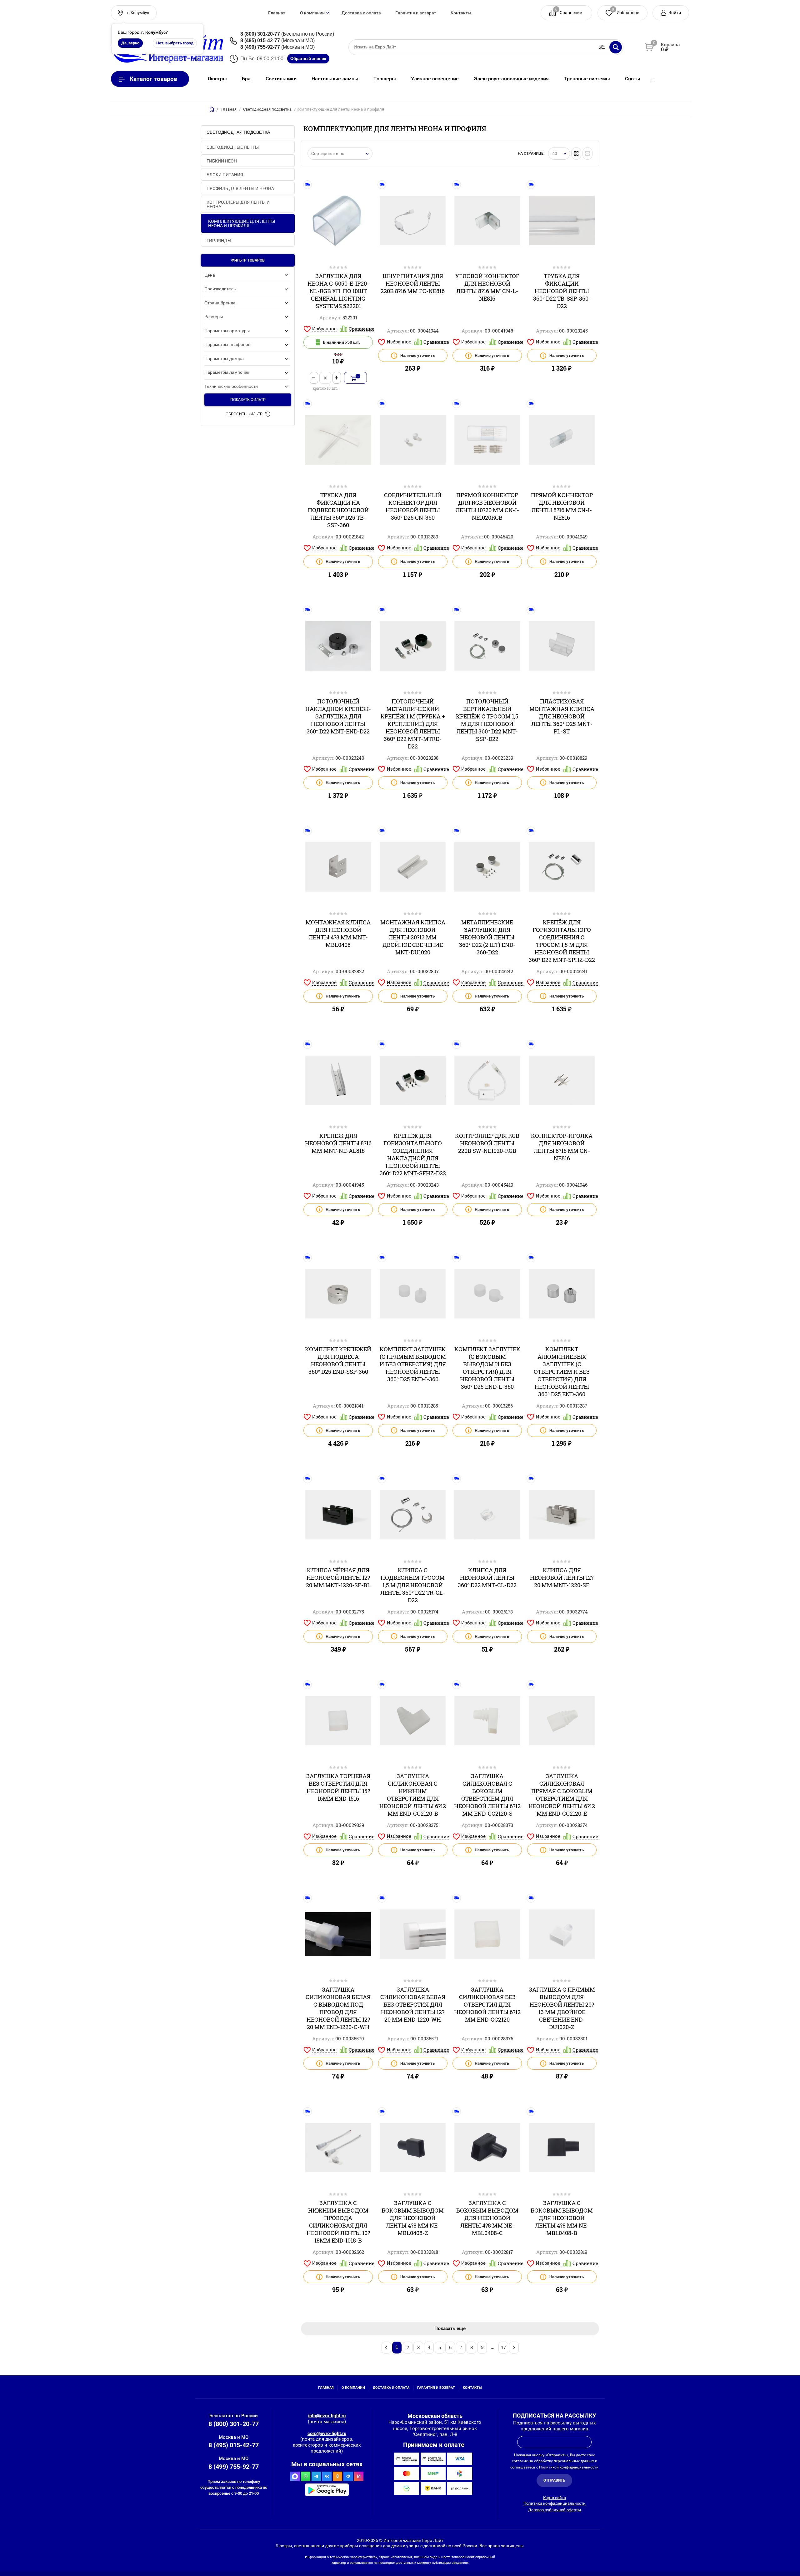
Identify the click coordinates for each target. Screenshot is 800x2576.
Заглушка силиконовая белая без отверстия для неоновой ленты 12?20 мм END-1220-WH (413, 2004)
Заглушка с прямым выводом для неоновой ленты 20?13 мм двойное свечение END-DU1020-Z (562, 2008)
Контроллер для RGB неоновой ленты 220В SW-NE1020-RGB (487, 1143)
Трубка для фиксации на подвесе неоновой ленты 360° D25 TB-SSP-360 (338, 510)
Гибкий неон (222, 161)
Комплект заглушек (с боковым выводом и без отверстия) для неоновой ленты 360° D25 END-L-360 (487, 1368)
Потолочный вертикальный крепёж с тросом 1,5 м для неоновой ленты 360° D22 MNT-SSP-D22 (487, 720)
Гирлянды (219, 241)
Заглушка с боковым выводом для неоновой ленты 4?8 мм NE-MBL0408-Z (413, 2218)
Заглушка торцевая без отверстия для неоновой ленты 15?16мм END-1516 (338, 1787)
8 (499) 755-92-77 (260, 47)
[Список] (587, 153)
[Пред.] (386, 2348)
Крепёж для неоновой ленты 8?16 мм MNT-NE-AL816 (338, 1143)
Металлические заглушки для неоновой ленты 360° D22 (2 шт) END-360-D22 (487, 937)
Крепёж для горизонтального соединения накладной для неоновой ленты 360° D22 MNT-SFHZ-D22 (413, 1154)
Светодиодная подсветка (267, 109)
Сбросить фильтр (244, 414)
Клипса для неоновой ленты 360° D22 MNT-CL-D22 (487, 1578)
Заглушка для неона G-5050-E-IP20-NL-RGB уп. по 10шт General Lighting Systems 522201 (338, 291)
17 (503, 2347)
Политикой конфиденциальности (569, 2467)
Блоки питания (225, 175)
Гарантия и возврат (416, 13)
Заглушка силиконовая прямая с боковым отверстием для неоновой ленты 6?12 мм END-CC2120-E (562, 1795)
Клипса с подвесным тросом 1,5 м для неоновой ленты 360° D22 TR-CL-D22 (413, 1585)
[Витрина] (576, 153)
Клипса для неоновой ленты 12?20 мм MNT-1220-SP (562, 1578)
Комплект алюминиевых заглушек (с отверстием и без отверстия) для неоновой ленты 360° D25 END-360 (562, 1372)
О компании (312, 13)
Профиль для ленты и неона (240, 188)
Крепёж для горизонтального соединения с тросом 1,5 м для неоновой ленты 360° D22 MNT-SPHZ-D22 (562, 941)
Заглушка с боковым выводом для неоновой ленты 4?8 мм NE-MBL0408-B (562, 2218)
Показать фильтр (248, 400)
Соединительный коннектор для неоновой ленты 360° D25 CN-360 (413, 506)
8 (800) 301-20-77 (260, 34)
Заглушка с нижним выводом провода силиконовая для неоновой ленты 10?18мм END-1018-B (338, 2222)
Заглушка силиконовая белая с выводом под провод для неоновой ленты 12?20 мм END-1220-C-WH (338, 2008)
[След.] (514, 2348)
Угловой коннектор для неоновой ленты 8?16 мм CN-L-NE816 (487, 287)
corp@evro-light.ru (327, 2433)
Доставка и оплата (361, 13)
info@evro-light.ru (327, 2416)
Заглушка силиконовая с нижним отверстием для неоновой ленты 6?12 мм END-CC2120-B (413, 1795)
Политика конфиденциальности (555, 2503)
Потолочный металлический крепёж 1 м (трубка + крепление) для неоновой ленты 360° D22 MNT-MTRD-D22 (413, 724)
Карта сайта (555, 2498)
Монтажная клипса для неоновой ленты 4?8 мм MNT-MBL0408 (338, 933)
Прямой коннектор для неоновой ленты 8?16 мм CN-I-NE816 (562, 506)
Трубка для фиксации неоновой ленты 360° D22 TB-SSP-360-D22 (562, 291)
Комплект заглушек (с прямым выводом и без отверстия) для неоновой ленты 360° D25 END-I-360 (413, 1364)
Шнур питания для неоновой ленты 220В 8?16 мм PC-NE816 (413, 283)
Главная (277, 13)
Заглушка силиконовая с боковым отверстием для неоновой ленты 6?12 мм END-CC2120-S (487, 1795)
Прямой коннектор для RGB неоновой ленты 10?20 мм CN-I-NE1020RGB (487, 506)
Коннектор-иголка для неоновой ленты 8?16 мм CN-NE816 (562, 1147)
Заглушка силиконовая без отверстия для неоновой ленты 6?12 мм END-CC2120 (487, 2004)
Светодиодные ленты (233, 147)
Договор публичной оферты (555, 2510)
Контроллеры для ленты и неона (238, 204)
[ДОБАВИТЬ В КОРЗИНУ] (355, 378)
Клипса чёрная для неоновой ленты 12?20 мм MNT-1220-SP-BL (338, 1578)
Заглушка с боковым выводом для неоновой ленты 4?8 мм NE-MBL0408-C (487, 2218)
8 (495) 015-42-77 (260, 40)
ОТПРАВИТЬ (554, 2480)
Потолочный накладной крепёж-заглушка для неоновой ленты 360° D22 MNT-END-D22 (338, 716)
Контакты (461, 13)
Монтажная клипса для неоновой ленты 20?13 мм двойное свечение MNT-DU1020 (413, 937)
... (653, 79)
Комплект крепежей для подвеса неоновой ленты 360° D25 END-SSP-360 (338, 1360)
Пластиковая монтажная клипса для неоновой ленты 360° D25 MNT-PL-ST (562, 716)
